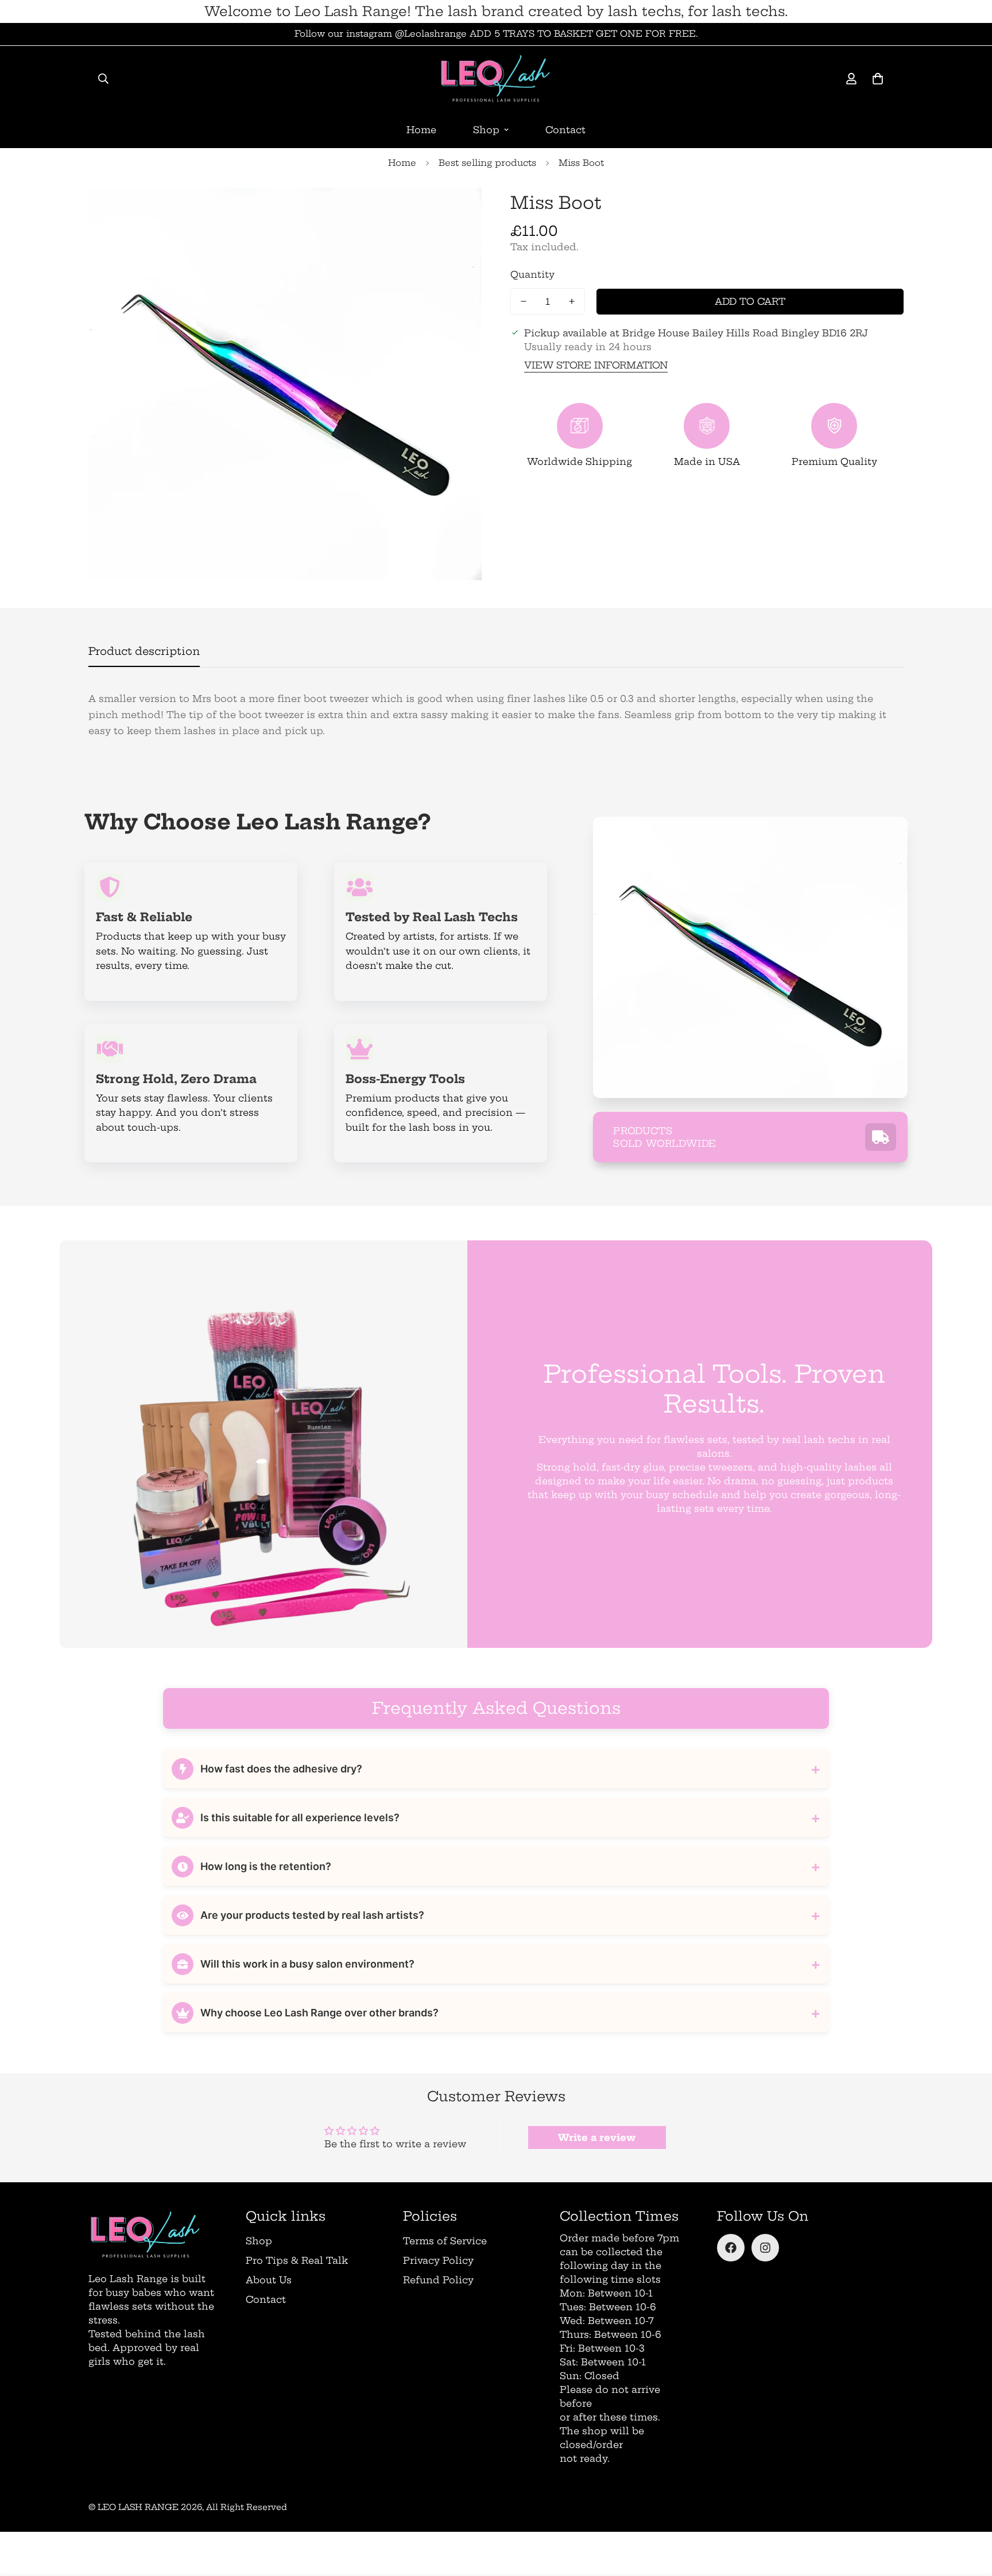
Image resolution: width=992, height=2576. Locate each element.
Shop (486, 130)
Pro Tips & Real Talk (297, 2260)
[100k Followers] (765, 2248)
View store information (596, 365)
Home (421, 130)
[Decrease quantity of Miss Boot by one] (524, 301)
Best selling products (487, 163)
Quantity (532, 274)
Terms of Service (445, 2241)
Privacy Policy (438, 2260)
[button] (878, 79)
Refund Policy (438, 2280)
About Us (269, 2280)
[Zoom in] (457, 212)
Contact (565, 130)
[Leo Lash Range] (496, 79)
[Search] (103, 79)
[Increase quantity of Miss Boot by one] (572, 301)
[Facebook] (731, 2248)
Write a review (597, 2137)
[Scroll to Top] (970, 2513)
